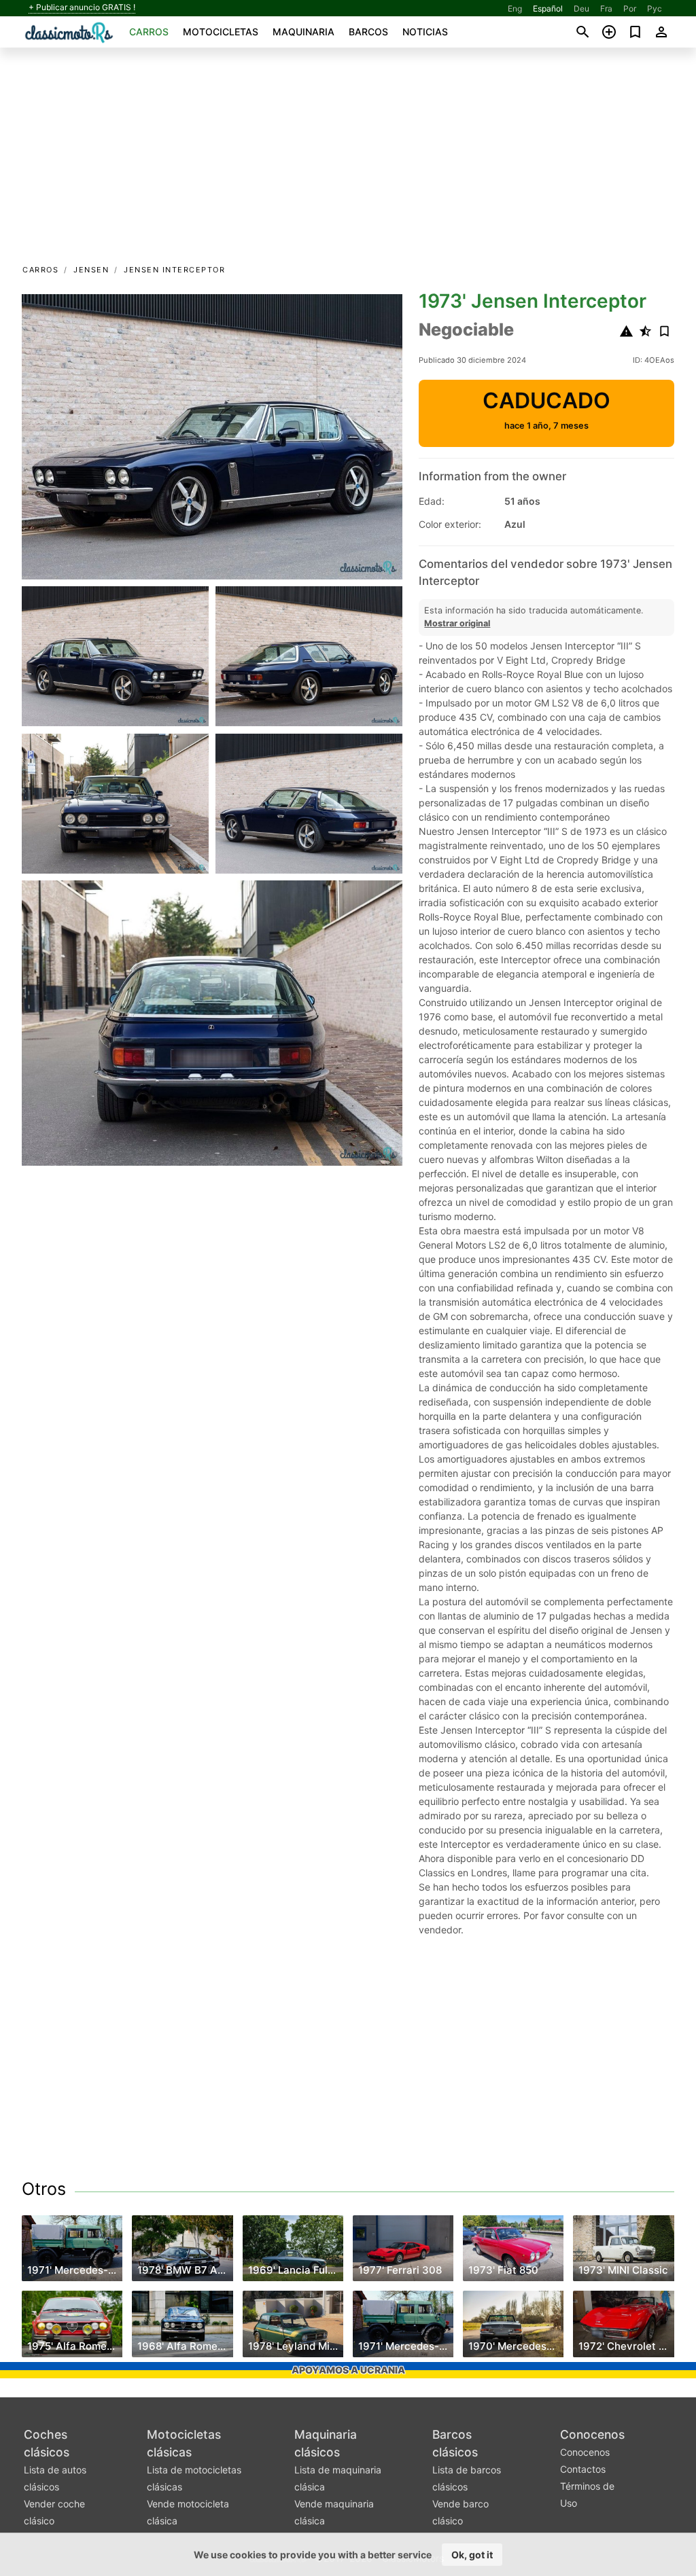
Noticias (425, 32)
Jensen (91, 270)
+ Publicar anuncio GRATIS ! (82, 7)
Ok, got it (472, 2555)
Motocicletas (221, 32)
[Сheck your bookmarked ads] (635, 32)
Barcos (368, 32)
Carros (149, 32)
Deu (581, 8)
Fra (606, 8)
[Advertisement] (348, 160)
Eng (515, 8)
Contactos (583, 2469)
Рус (655, 8)
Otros (44, 2189)
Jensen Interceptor (174, 270)
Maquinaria (303, 32)
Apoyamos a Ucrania (348, 2370)
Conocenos (592, 2434)
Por (630, 8)
